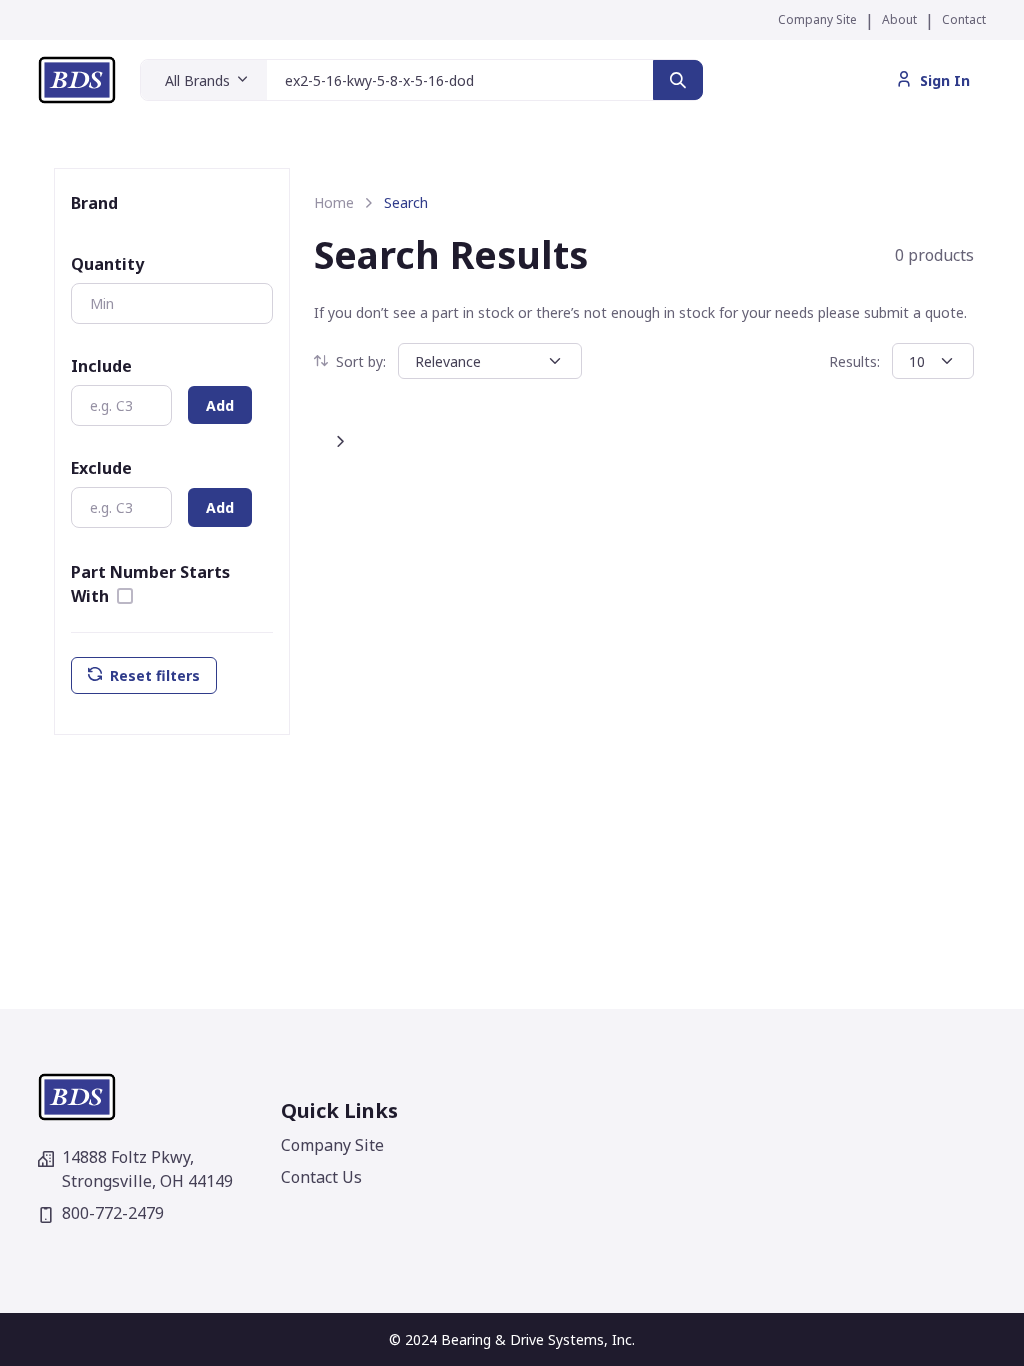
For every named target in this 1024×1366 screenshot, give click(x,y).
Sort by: (361, 361)
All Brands (197, 80)
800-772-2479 (113, 1213)
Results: (854, 361)
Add (220, 405)
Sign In (945, 80)
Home (334, 202)
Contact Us (321, 1177)
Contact (964, 19)
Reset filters (155, 675)
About (899, 19)
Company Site (817, 19)
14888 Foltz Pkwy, (147, 1169)
